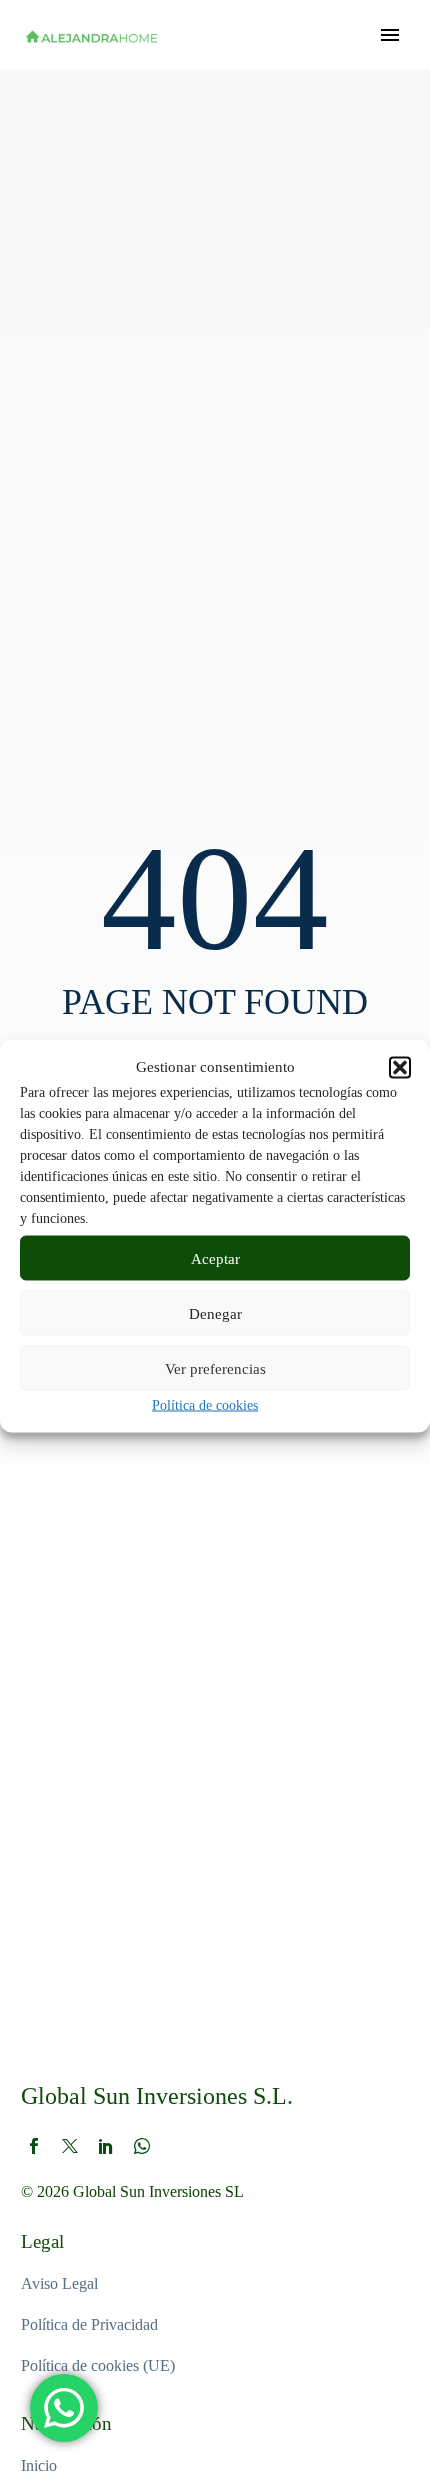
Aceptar (215, 1258)
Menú (390, 35)
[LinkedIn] (106, 2146)
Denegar (215, 1313)
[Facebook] (34, 2146)
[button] (400, 1067)
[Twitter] (70, 2146)
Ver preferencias (215, 1368)
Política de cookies (205, 1405)
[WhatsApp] (142, 2146)
